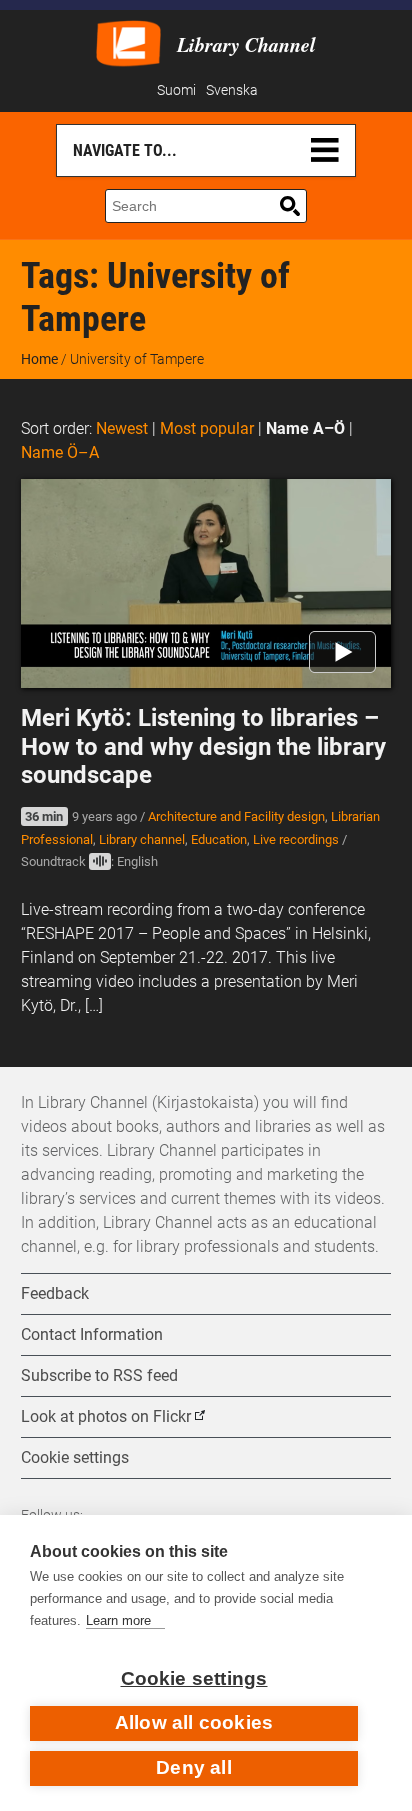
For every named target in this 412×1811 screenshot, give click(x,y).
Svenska (232, 90)
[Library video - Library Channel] (128, 41)
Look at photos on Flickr (106, 1416)
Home (39, 359)
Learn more (118, 1620)
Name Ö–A (60, 452)
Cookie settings (194, 1678)
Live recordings (296, 839)
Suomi (176, 90)
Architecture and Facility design (236, 816)
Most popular (207, 428)
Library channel (142, 839)
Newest (122, 428)
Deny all (194, 1767)
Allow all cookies (194, 1722)
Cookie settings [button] (75, 1457)
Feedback (55, 1293)
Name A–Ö (305, 428)
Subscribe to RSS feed (99, 1375)
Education (219, 839)
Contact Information (92, 1334)
